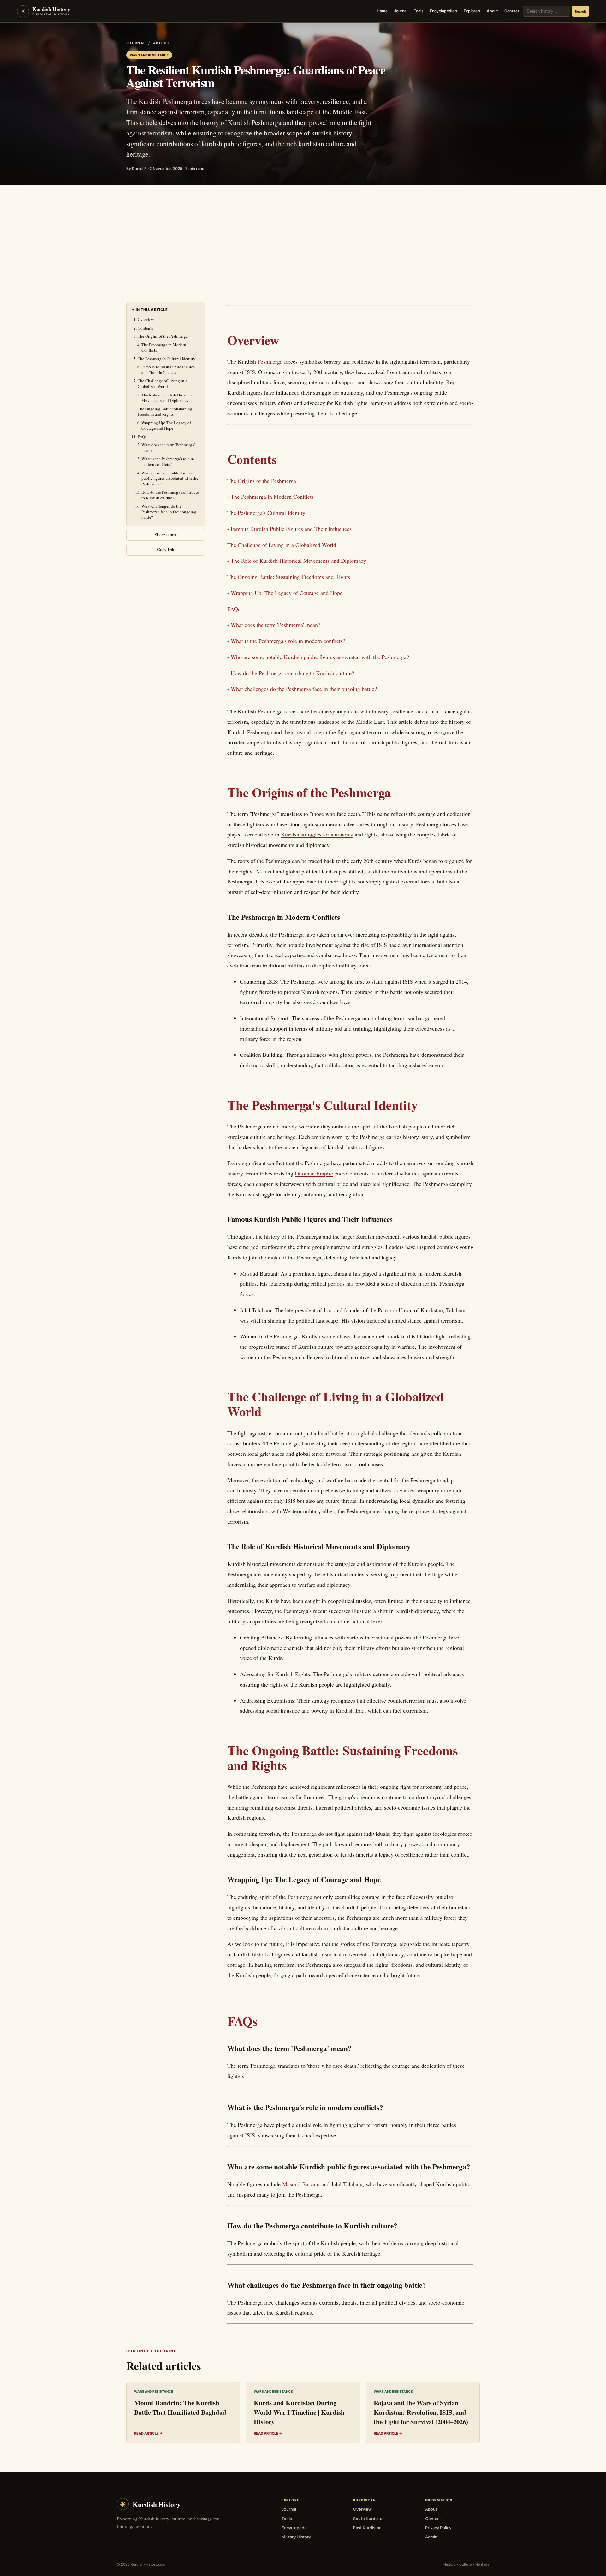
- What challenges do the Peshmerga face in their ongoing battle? (302, 689)
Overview (146, 319)
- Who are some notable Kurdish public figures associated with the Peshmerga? (318, 657)
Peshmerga (270, 361)
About (492, 11)
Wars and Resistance (149, 55)
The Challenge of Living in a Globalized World (162, 384)
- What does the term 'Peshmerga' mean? (274, 625)
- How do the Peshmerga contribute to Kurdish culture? (291, 673)
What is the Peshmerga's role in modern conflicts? (168, 461)
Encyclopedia (442, 11)
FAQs (142, 437)
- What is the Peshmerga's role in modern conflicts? (286, 641)
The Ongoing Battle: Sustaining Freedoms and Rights (165, 412)
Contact (512, 11)
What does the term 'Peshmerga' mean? (168, 448)
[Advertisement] (303, 233)
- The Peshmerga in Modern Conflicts (270, 497)
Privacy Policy (438, 2528)
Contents (145, 328)
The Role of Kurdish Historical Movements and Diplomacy (168, 398)
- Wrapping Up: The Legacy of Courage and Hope (285, 593)
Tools (419, 11)
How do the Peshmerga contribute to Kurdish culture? (170, 495)
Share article (166, 535)
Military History (296, 2537)
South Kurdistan (369, 2519)
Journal (401, 11)
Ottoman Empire (314, 1173)
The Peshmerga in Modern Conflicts (164, 348)
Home (382, 11)
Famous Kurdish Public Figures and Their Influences (168, 370)
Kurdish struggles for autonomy (317, 834)
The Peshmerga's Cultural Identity (166, 359)
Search (580, 11)
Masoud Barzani (301, 2184)
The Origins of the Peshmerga (163, 336)
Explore (471, 11)
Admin (431, 2537)
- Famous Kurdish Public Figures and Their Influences (289, 529)
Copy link (166, 550)
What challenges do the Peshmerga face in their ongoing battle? (169, 512)
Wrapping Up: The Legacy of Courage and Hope (166, 425)
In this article (152, 310)
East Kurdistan (367, 2528)
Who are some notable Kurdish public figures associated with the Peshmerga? (170, 478)
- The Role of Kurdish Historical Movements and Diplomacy (297, 561)
